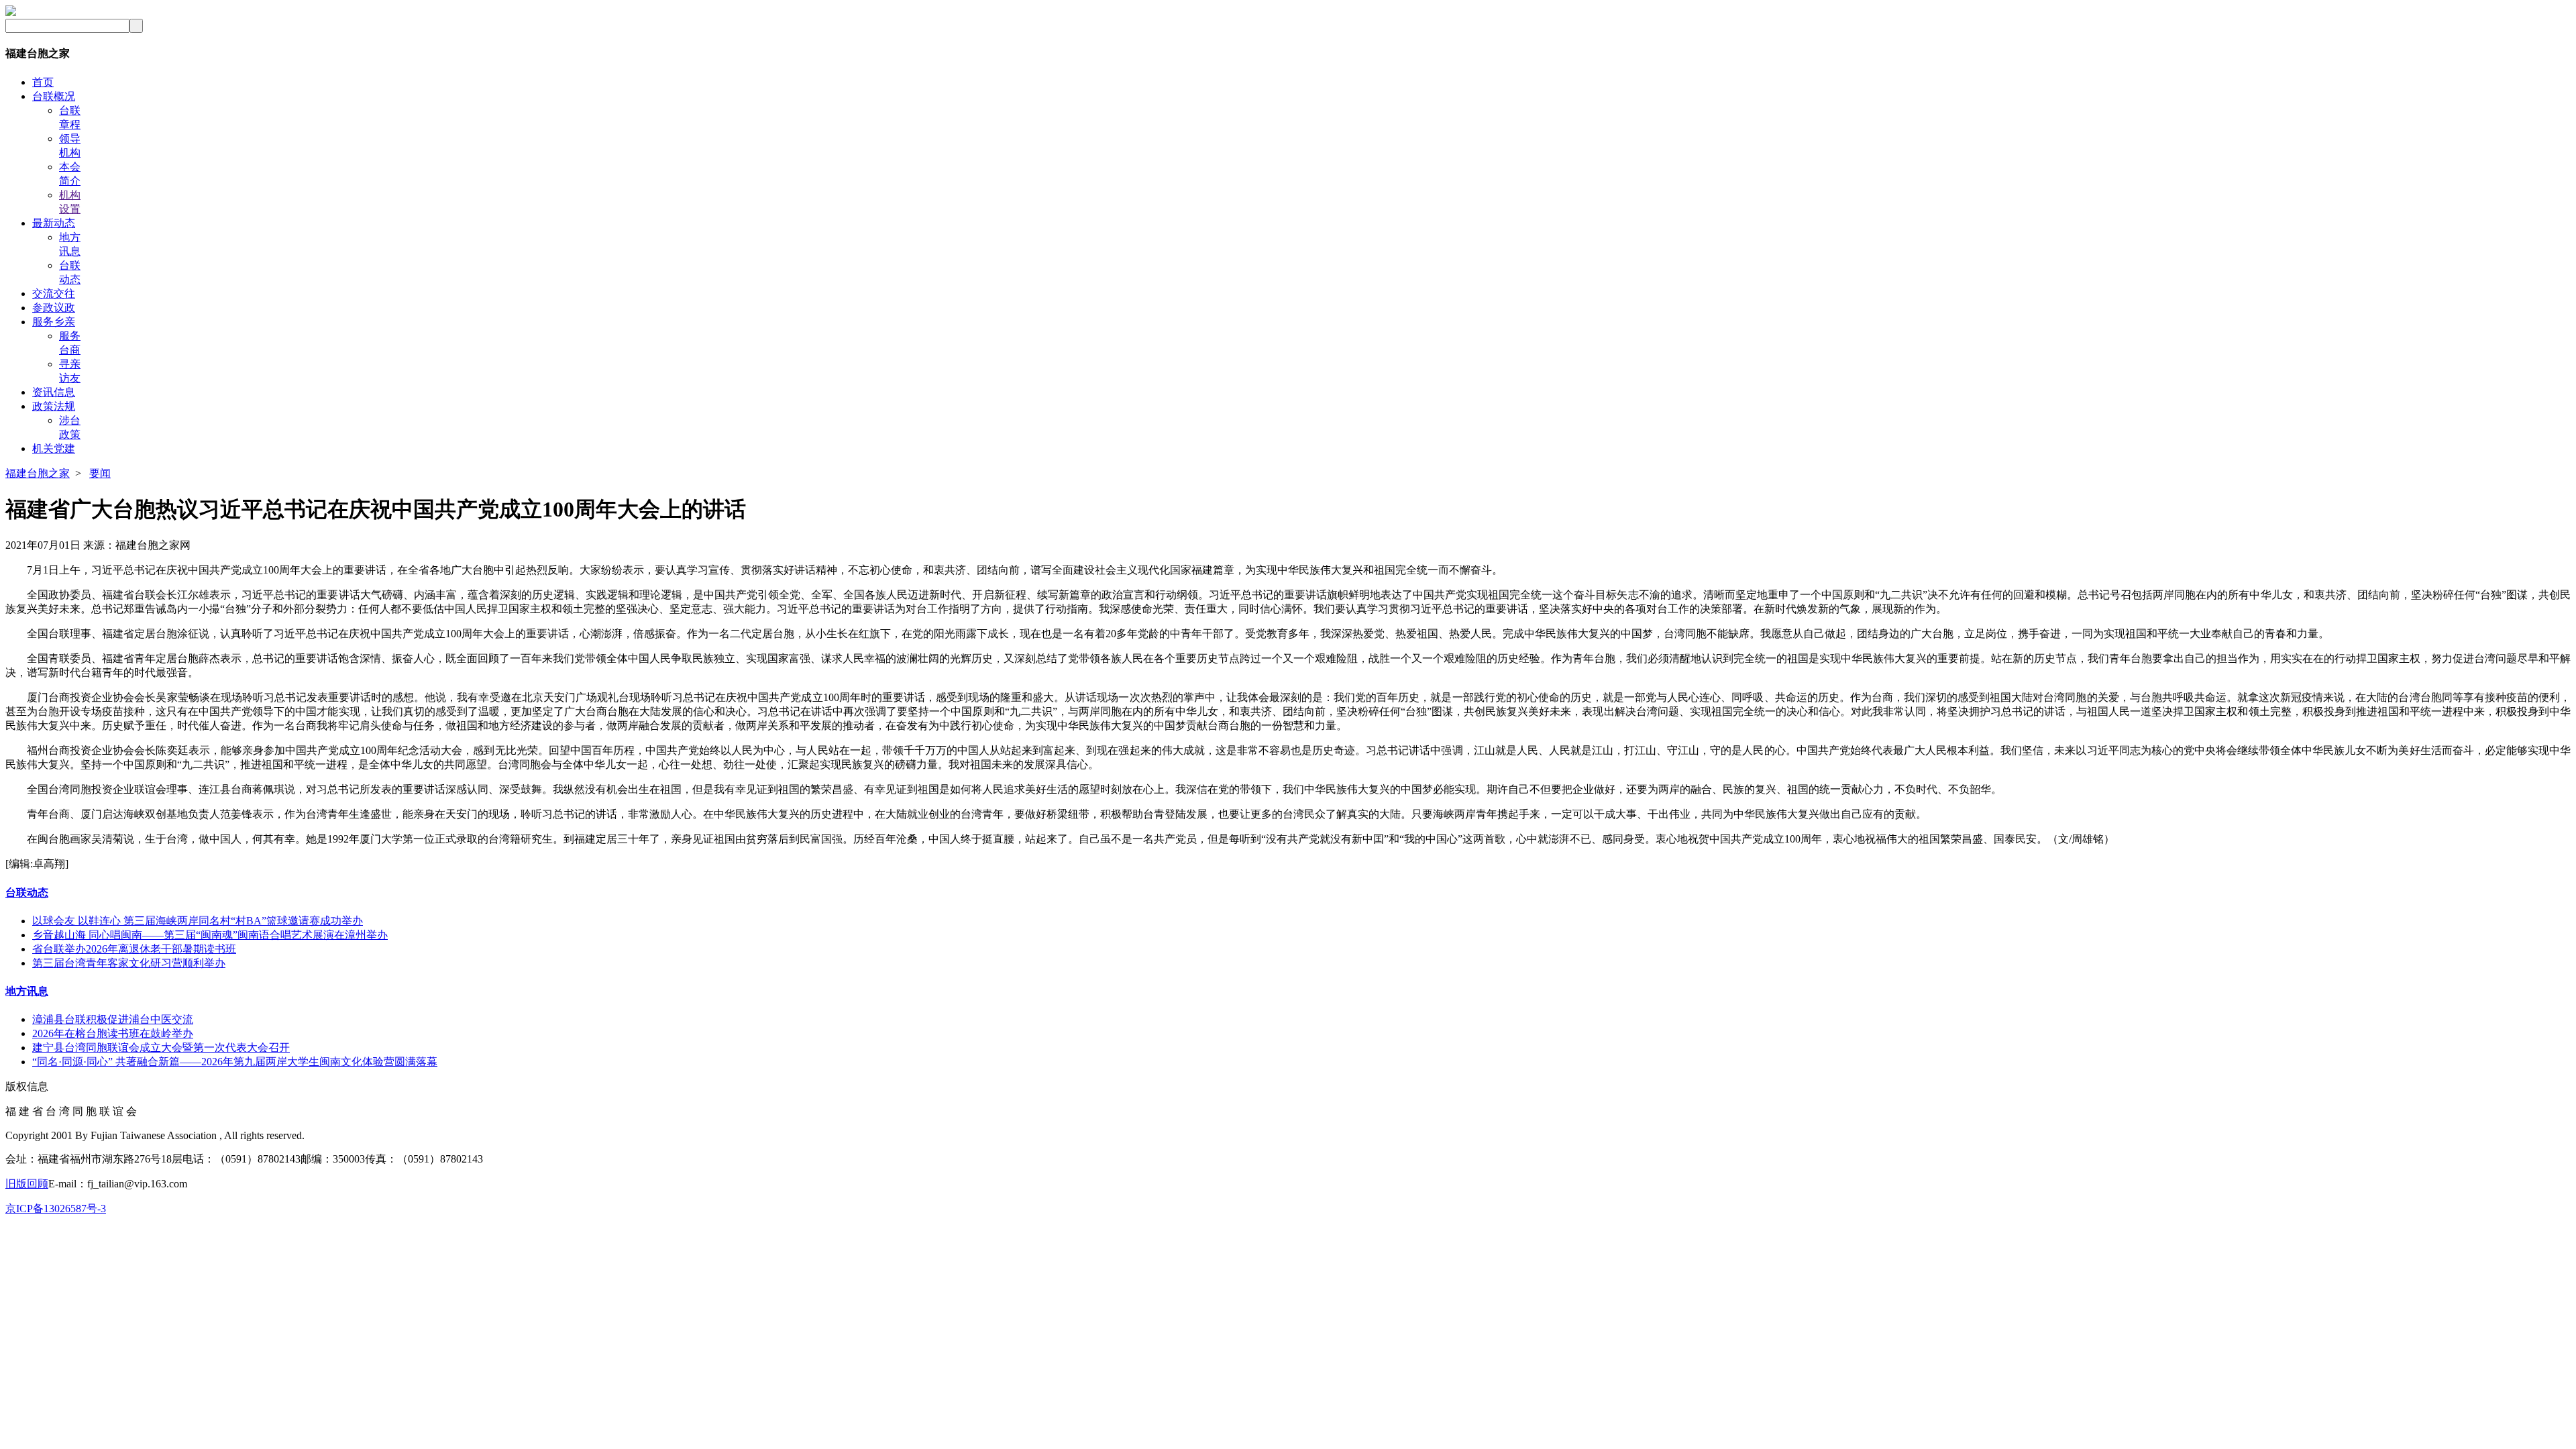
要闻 (100, 473)
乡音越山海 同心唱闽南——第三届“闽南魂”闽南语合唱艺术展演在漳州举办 (210, 935)
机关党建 (54, 448)
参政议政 (54, 308)
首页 (43, 82)
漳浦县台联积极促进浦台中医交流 (113, 1019)
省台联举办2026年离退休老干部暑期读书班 (134, 949)
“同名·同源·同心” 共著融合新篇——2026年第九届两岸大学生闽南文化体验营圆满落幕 (235, 1062)
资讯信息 (54, 392)
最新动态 (54, 223)
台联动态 (27, 893)
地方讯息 (27, 991)
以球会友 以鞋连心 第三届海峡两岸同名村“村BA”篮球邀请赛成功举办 (198, 921)
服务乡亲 (54, 322)
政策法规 (54, 406)
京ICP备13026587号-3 (56, 1209)
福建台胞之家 (38, 473)
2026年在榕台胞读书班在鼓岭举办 (113, 1033)
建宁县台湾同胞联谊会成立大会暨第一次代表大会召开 (161, 1048)
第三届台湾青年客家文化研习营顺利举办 (129, 963)
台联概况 (54, 96)
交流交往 (54, 293)
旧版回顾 (27, 1184)
